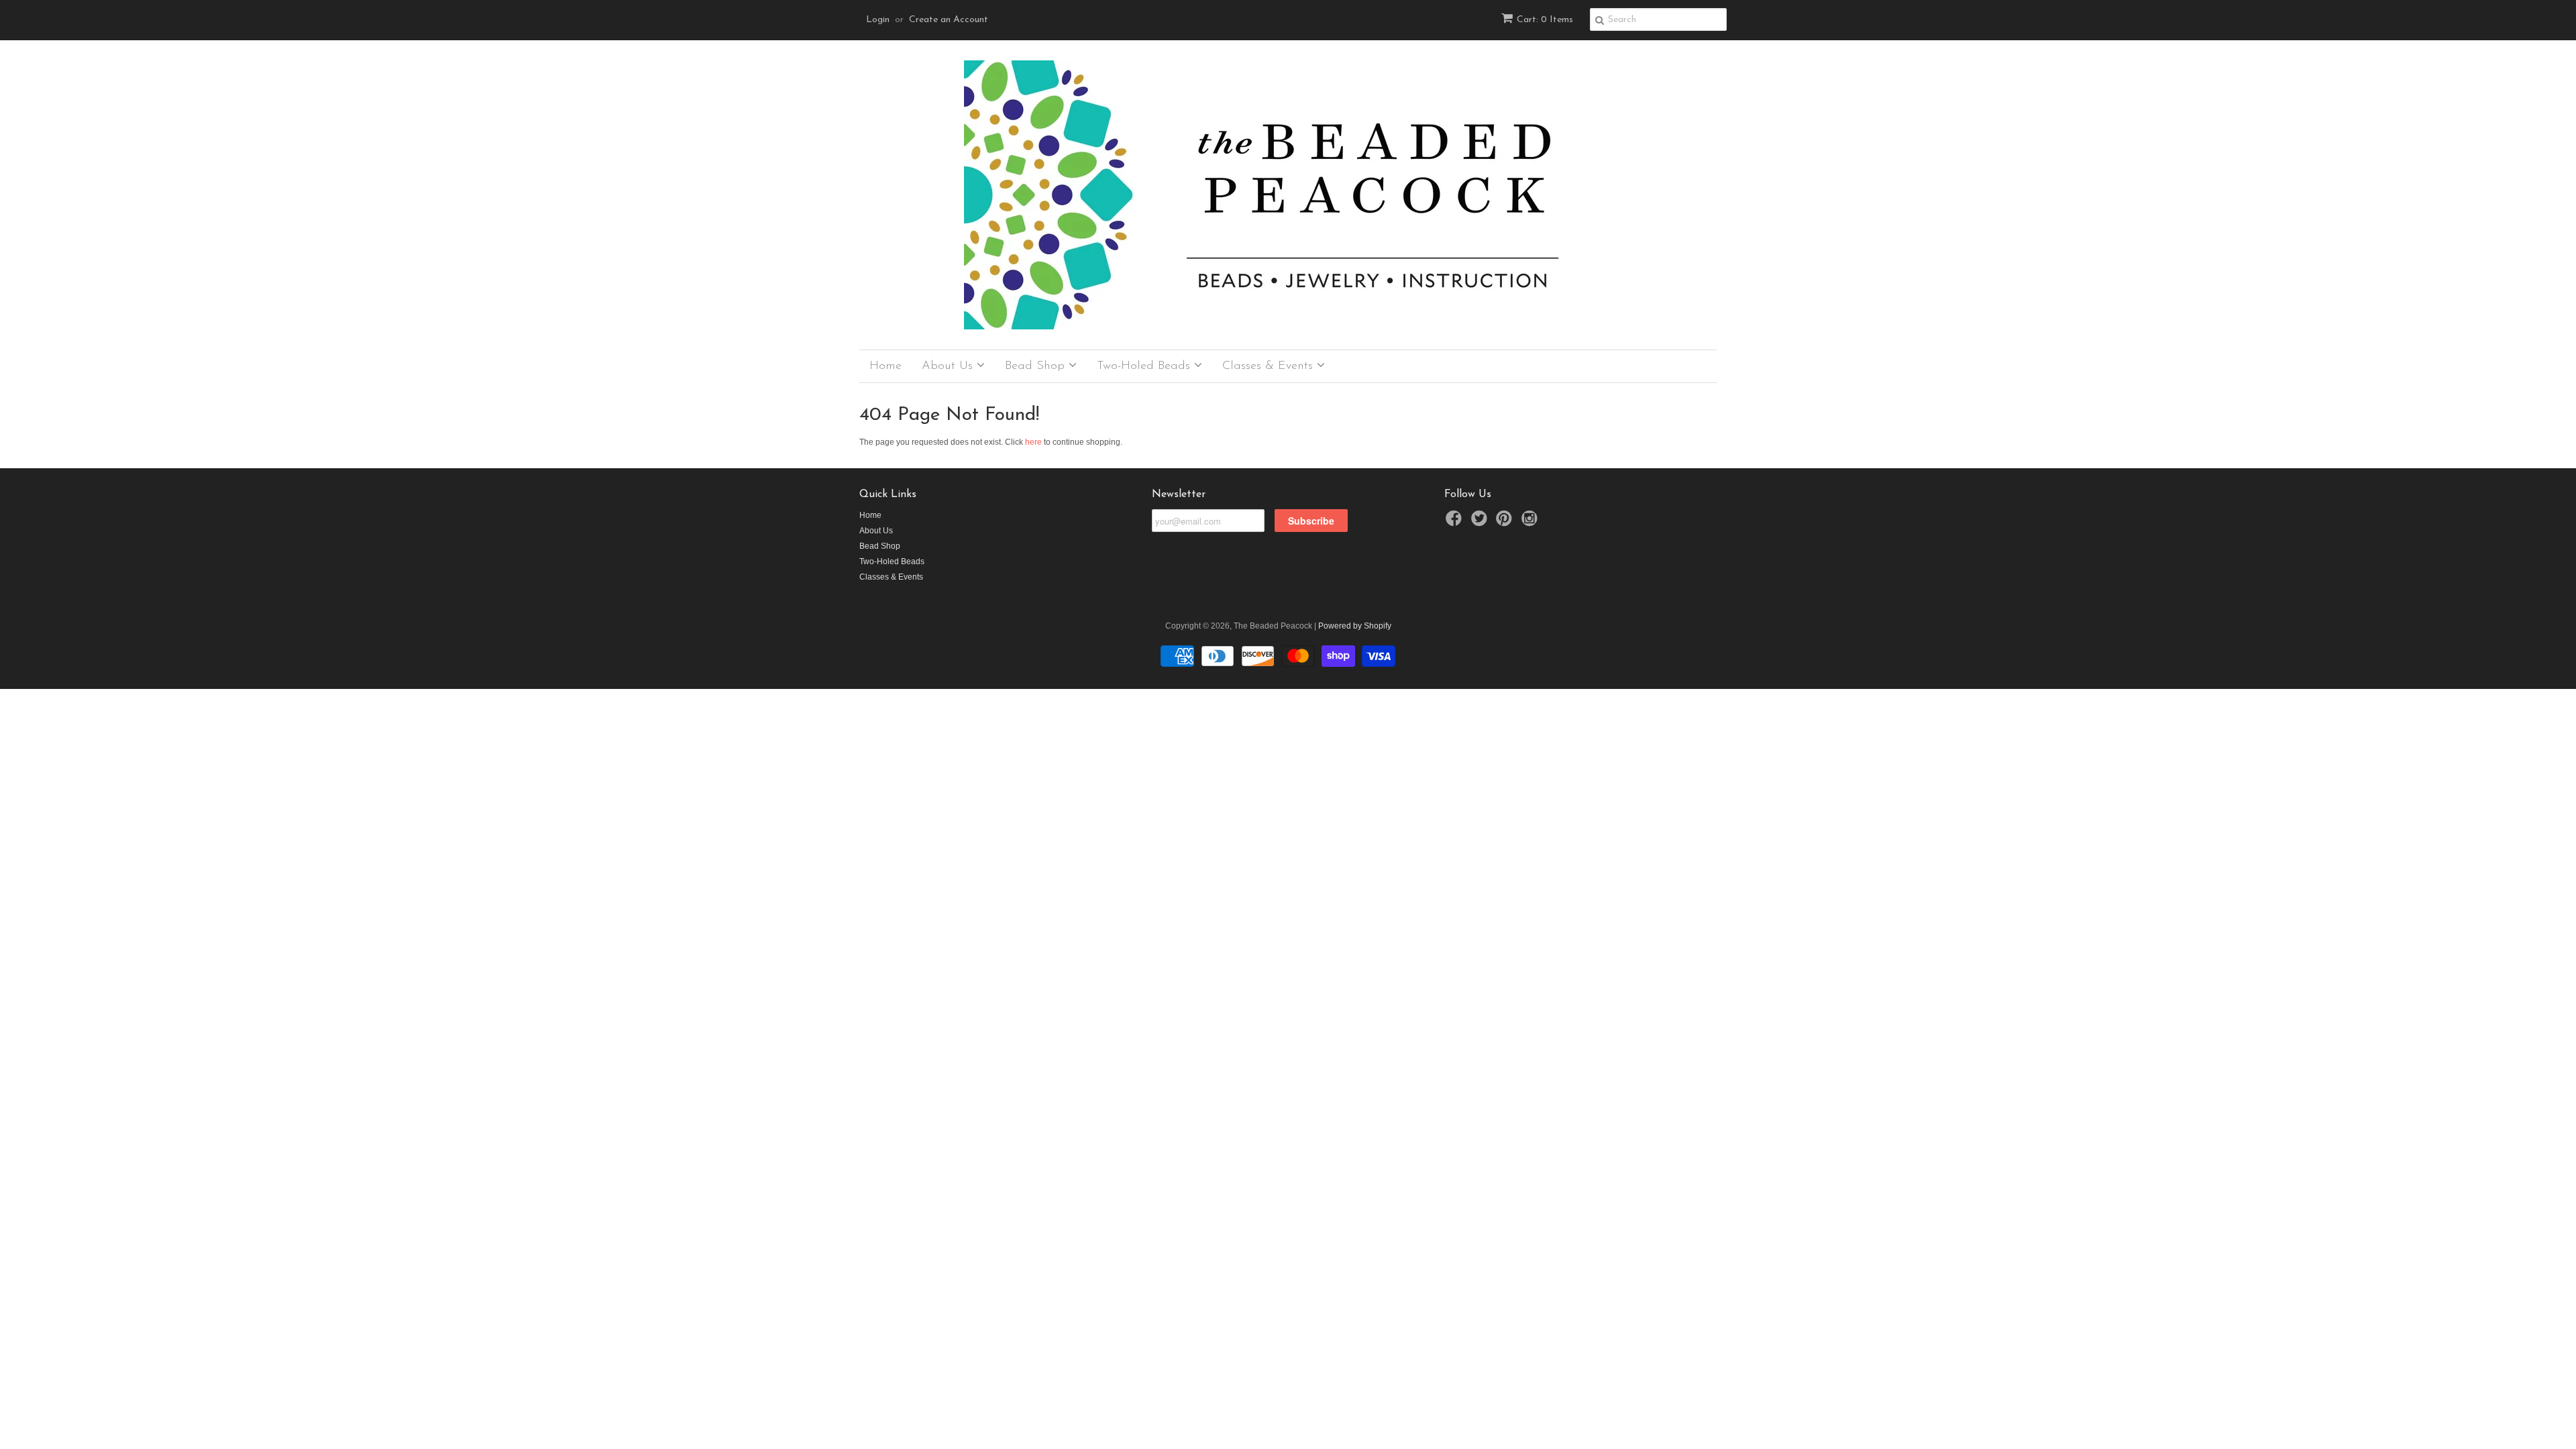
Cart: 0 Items (1545, 20)
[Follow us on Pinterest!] (1506, 523)
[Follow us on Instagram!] (1532, 523)
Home (885, 366)
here (1033, 442)
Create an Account (949, 20)
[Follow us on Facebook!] (1456, 523)
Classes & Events (1270, 366)
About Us (949, 366)
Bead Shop (1037, 366)
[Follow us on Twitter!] (1481, 523)
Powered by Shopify (1355, 626)
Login (878, 20)
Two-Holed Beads (1145, 366)
